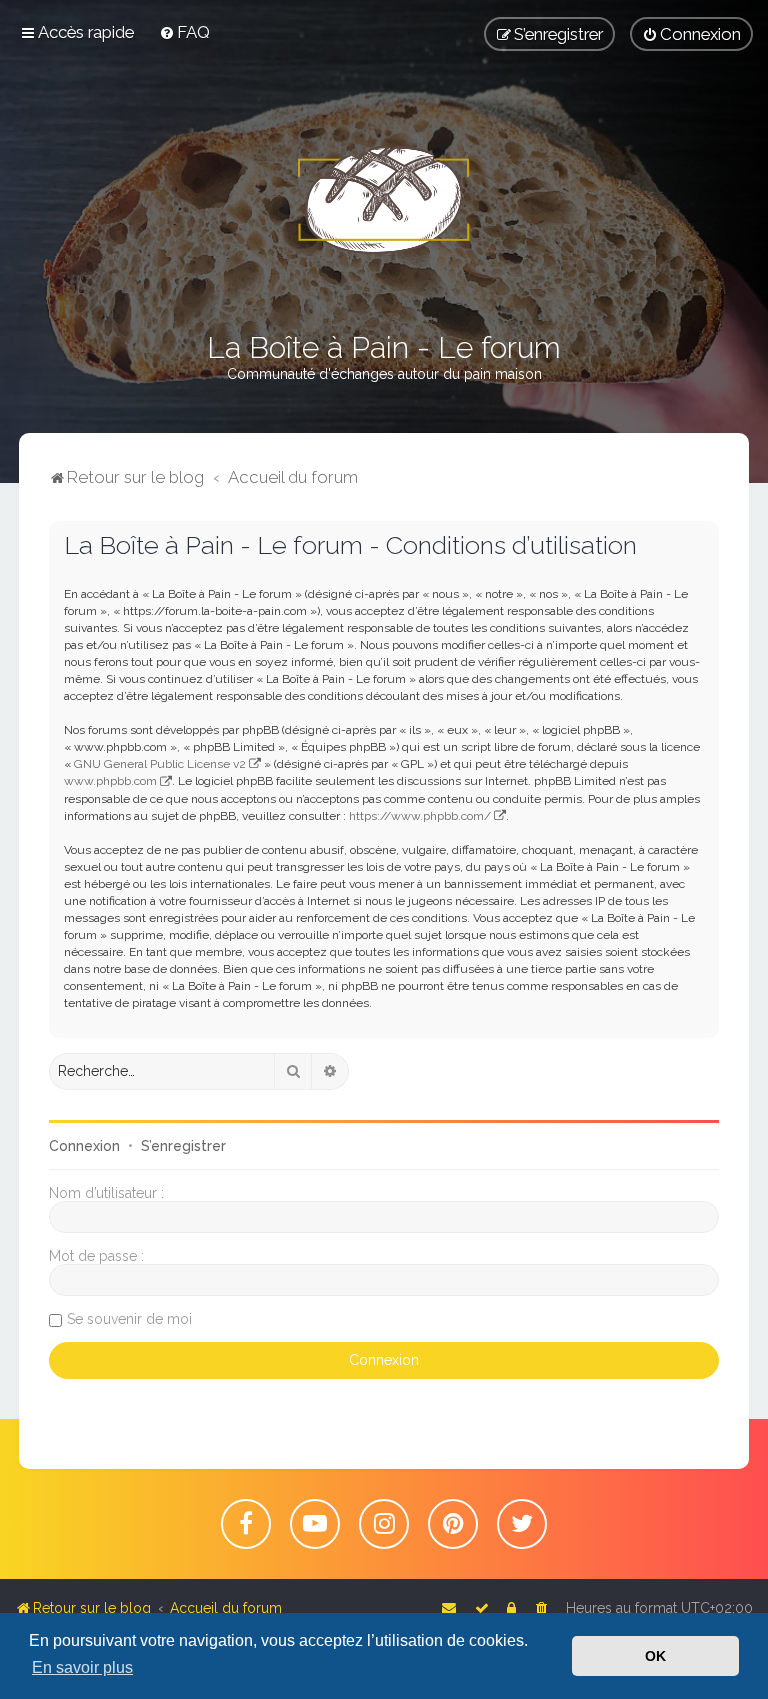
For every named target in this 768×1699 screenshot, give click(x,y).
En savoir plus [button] (82, 1667)
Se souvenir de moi (129, 1319)
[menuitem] (184, 32)
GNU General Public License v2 (160, 764)
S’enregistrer (183, 1146)
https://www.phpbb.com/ (420, 816)
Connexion (84, 1146)
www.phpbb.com (110, 781)
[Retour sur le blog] (384, 200)
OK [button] (655, 1656)
